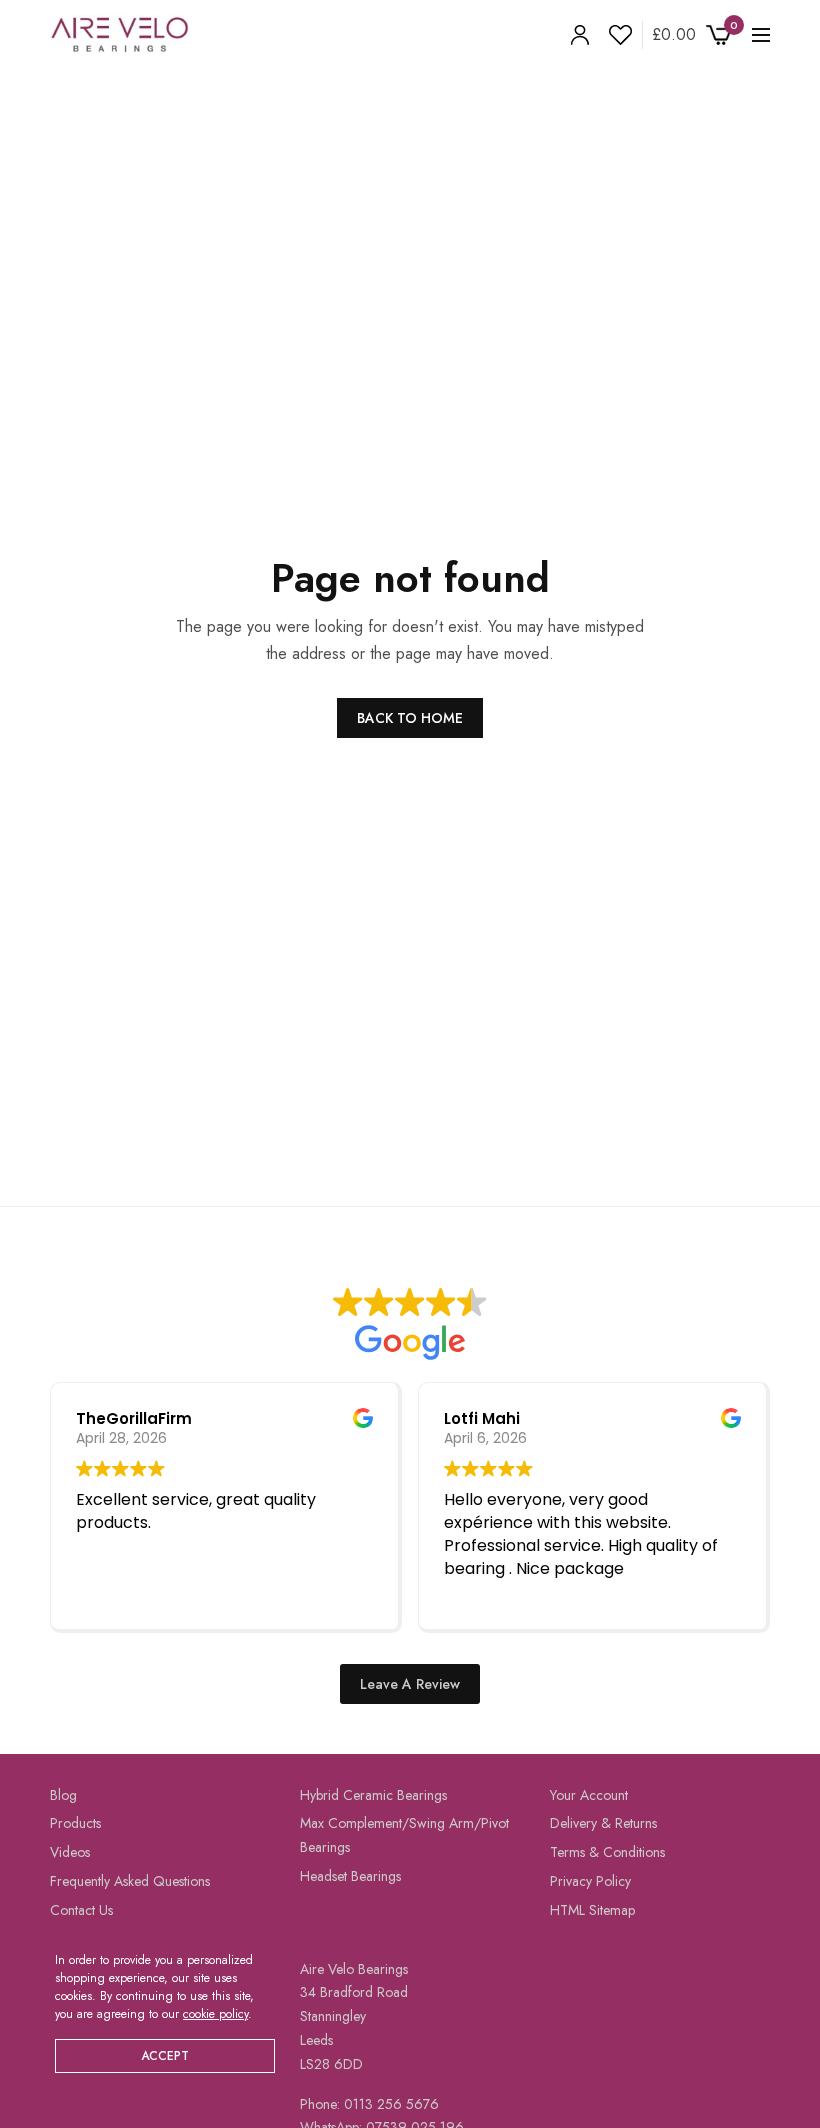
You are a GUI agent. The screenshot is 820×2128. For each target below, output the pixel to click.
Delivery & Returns (603, 1823)
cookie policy (215, 2014)
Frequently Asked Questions (130, 1881)
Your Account (589, 1794)
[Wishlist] (615, 35)
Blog (63, 1794)
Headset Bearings (350, 1876)
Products (75, 1823)
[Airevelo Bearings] (120, 35)
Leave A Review (410, 1683)
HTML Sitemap (592, 1909)
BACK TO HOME (410, 718)
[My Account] (580, 35)
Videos (70, 1852)
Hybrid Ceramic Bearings (373, 1794)
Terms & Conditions (607, 1852)
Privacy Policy (590, 1881)
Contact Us (81, 1909)
